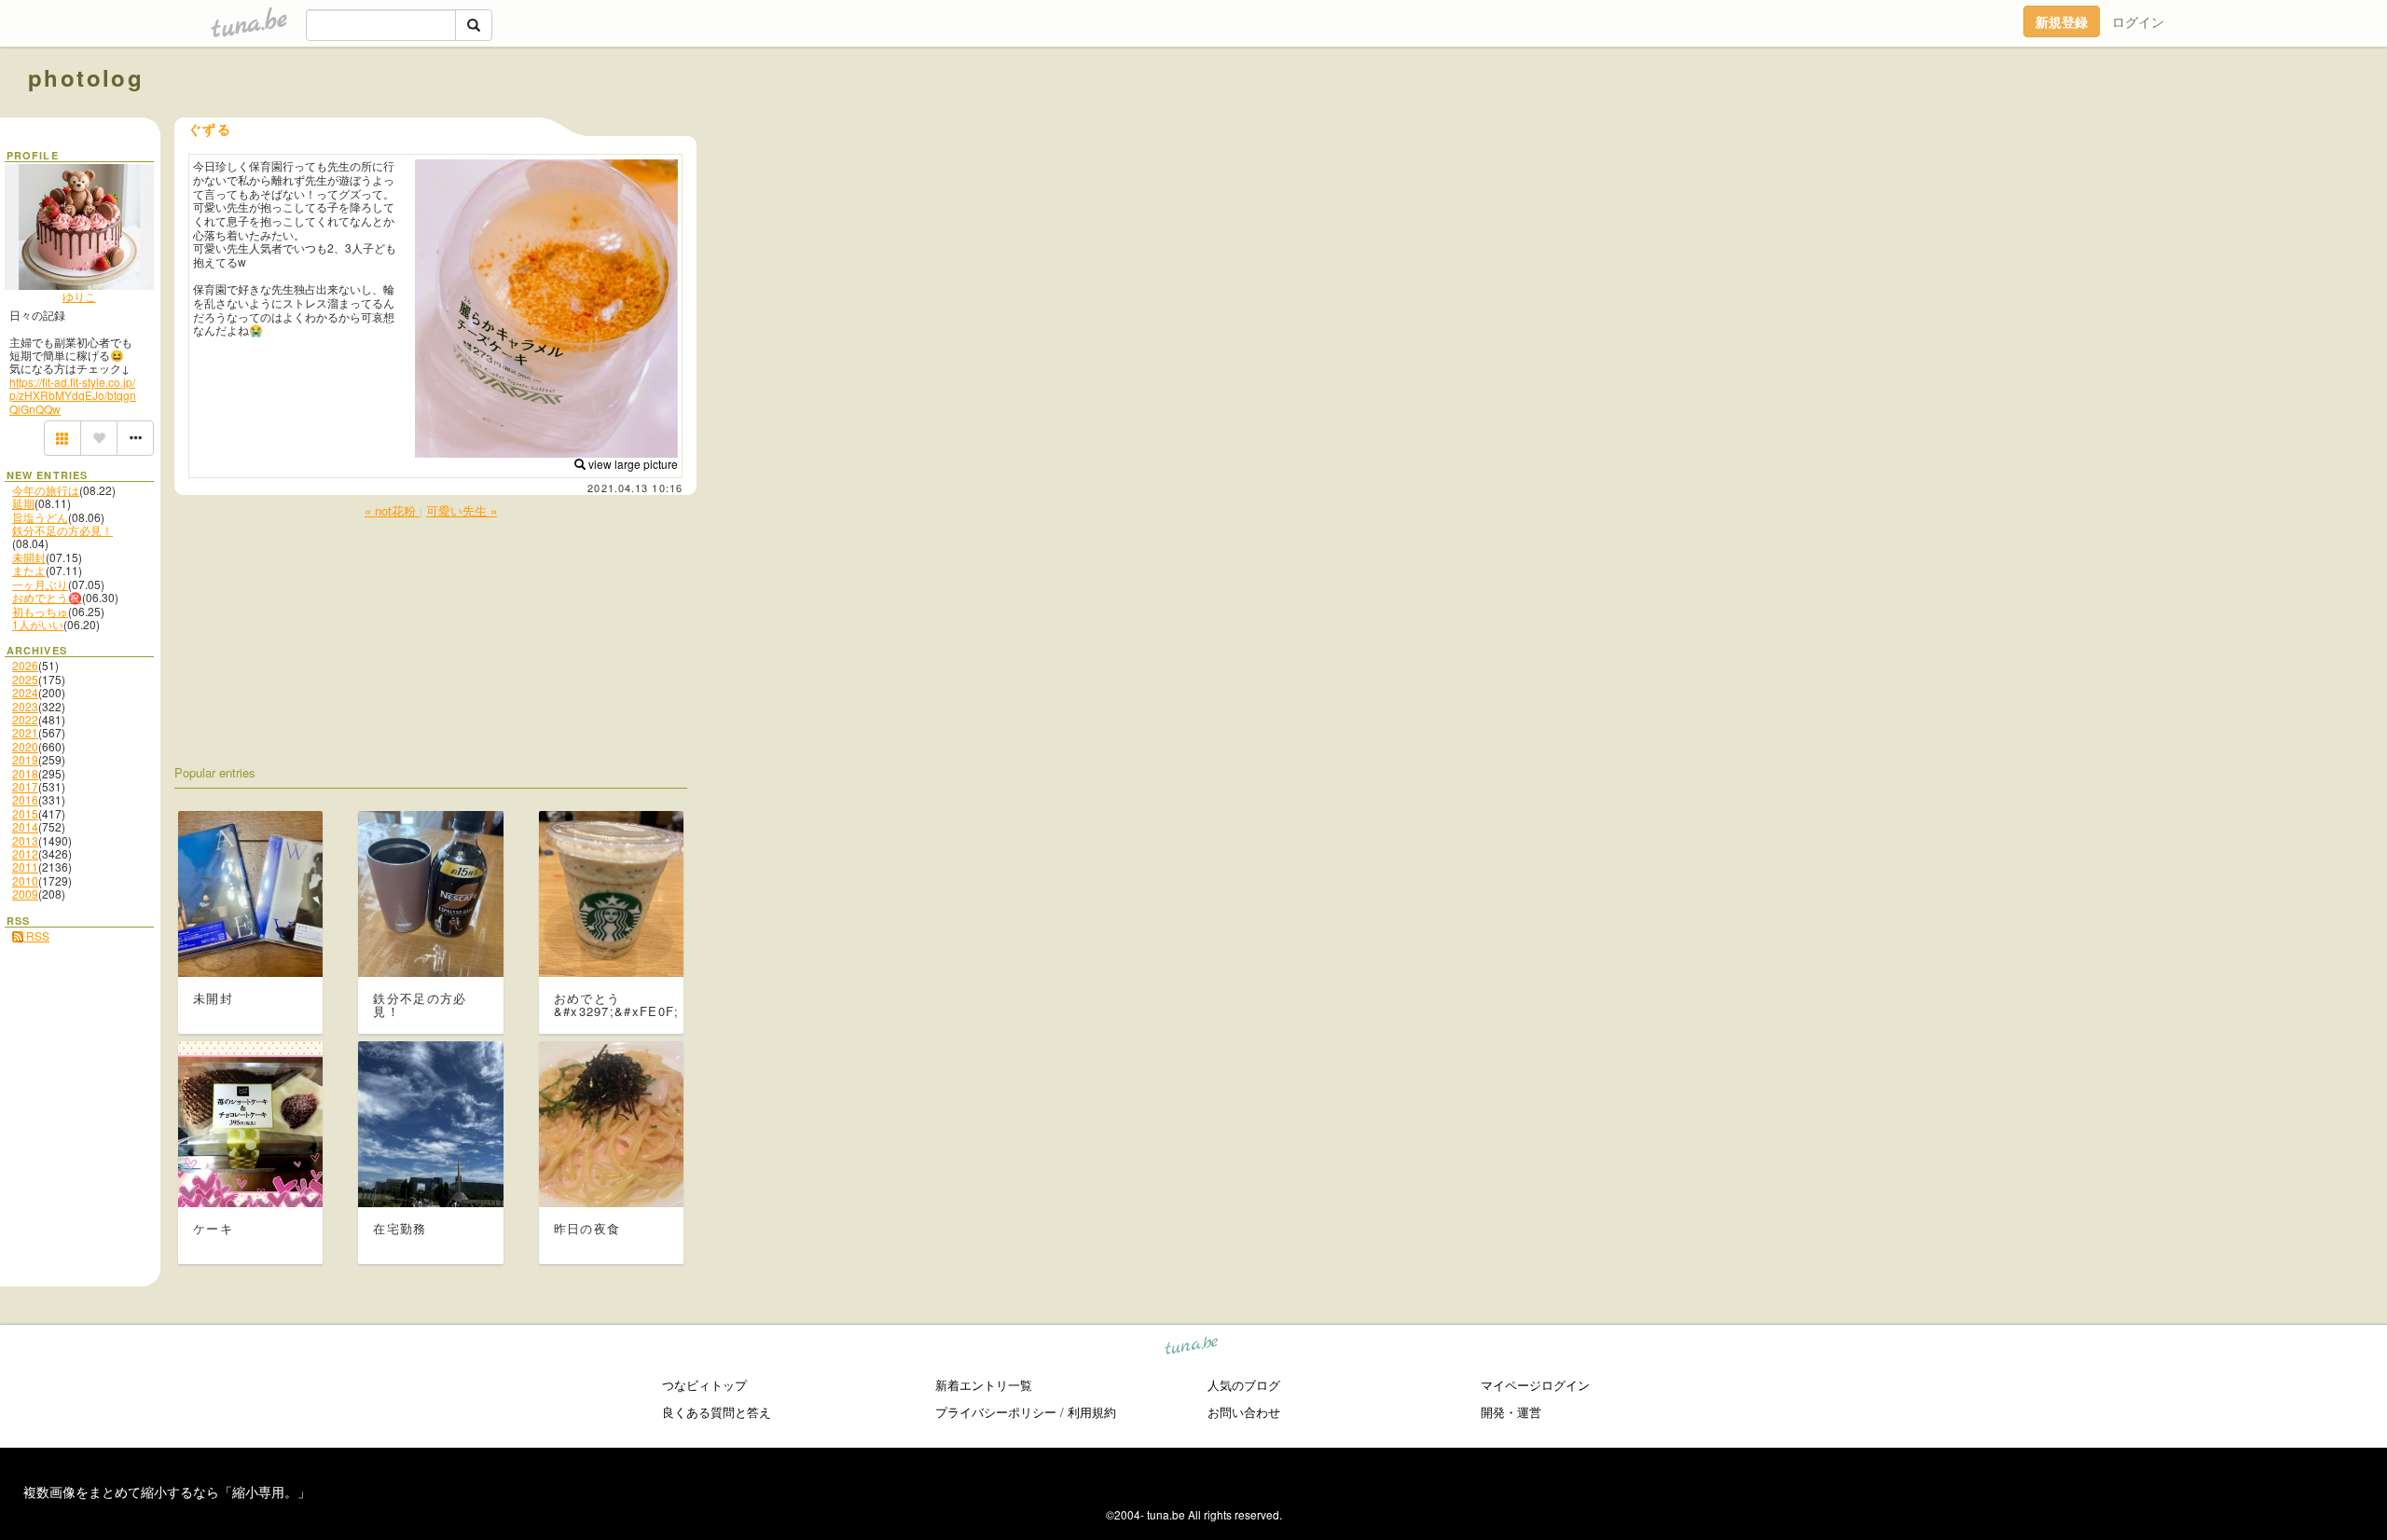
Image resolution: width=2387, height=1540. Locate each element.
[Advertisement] (2146, 119)
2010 (25, 880)
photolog (86, 77)
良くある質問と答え (717, 1412)
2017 (25, 786)
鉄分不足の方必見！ (62, 530)
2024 (25, 692)
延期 (23, 503)
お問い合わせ (1244, 1412)
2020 (25, 746)
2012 (25, 853)
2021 (25, 732)
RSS (36, 935)
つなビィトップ (704, 1385)
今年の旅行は (46, 490)
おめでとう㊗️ (47, 597)
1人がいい (38, 624)
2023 (25, 706)
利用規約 (1092, 1412)
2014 (25, 826)
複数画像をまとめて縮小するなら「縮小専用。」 (167, 1492)
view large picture (632, 464)
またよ (29, 570)
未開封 (29, 557)
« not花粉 (392, 510)
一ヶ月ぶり (40, 584)
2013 (25, 840)
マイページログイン (1535, 1385)
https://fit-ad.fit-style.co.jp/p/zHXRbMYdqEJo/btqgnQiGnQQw (73, 395)
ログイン (2138, 21)
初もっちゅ (40, 611)
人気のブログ (1244, 1385)
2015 (25, 813)
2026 (25, 665)
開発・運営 (1511, 1412)
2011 (25, 866)
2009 (25, 894)
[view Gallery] (62, 438)
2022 (25, 719)
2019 (25, 759)
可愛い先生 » (462, 510)
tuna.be (1192, 1348)
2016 (25, 799)
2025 (25, 679)
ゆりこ (79, 296)
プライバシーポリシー (996, 1412)
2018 (25, 773)
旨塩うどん (40, 517)
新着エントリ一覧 (984, 1385)
